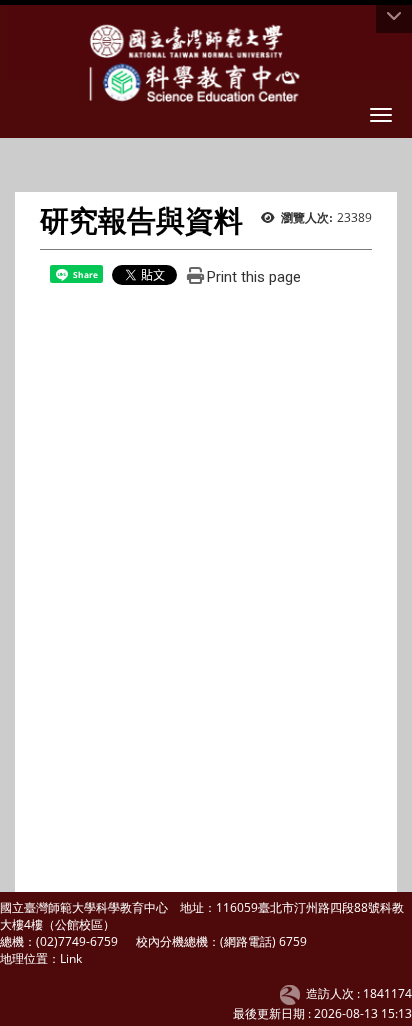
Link (71, 958)
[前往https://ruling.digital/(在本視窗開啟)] (293, 993)
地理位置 (24, 958)
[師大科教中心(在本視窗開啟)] (191, 40)
